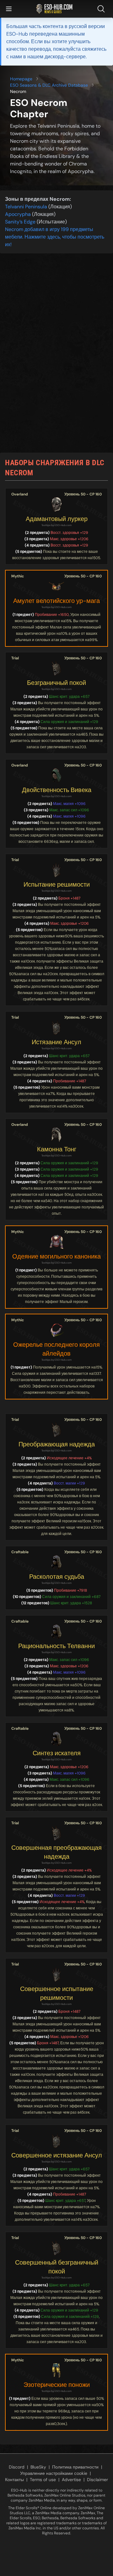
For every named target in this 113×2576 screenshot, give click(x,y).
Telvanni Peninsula (26, 207)
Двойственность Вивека (57, 790)
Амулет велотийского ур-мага (56, 601)
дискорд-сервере (65, 57)
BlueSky (38, 2467)
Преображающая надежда (57, 1444)
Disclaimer (97, 2480)
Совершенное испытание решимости (57, 1993)
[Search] (102, 9)
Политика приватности (75, 2467)
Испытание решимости (57, 884)
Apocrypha (18, 214)
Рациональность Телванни (56, 1646)
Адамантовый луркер (57, 519)
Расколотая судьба (57, 1577)
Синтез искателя (57, 1753)
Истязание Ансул (56, 1042)
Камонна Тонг (57, 1149)
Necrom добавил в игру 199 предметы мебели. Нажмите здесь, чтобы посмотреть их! (55, 237)
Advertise (71, 2480)
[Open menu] (9, 9)
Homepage (21, 79)
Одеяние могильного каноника (56, 1256)
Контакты (14, 2480)
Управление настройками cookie (54, 2473)
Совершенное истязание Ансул (57, 2155)
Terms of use (43, 2480)
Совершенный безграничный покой (57, 2267)
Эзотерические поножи (57, 2385)
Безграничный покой (56, 683)
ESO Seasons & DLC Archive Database (49, 85)
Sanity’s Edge (20, 222)
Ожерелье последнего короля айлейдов (56, 1349)
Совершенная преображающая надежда (56, 1852)
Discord (17, 2467)
